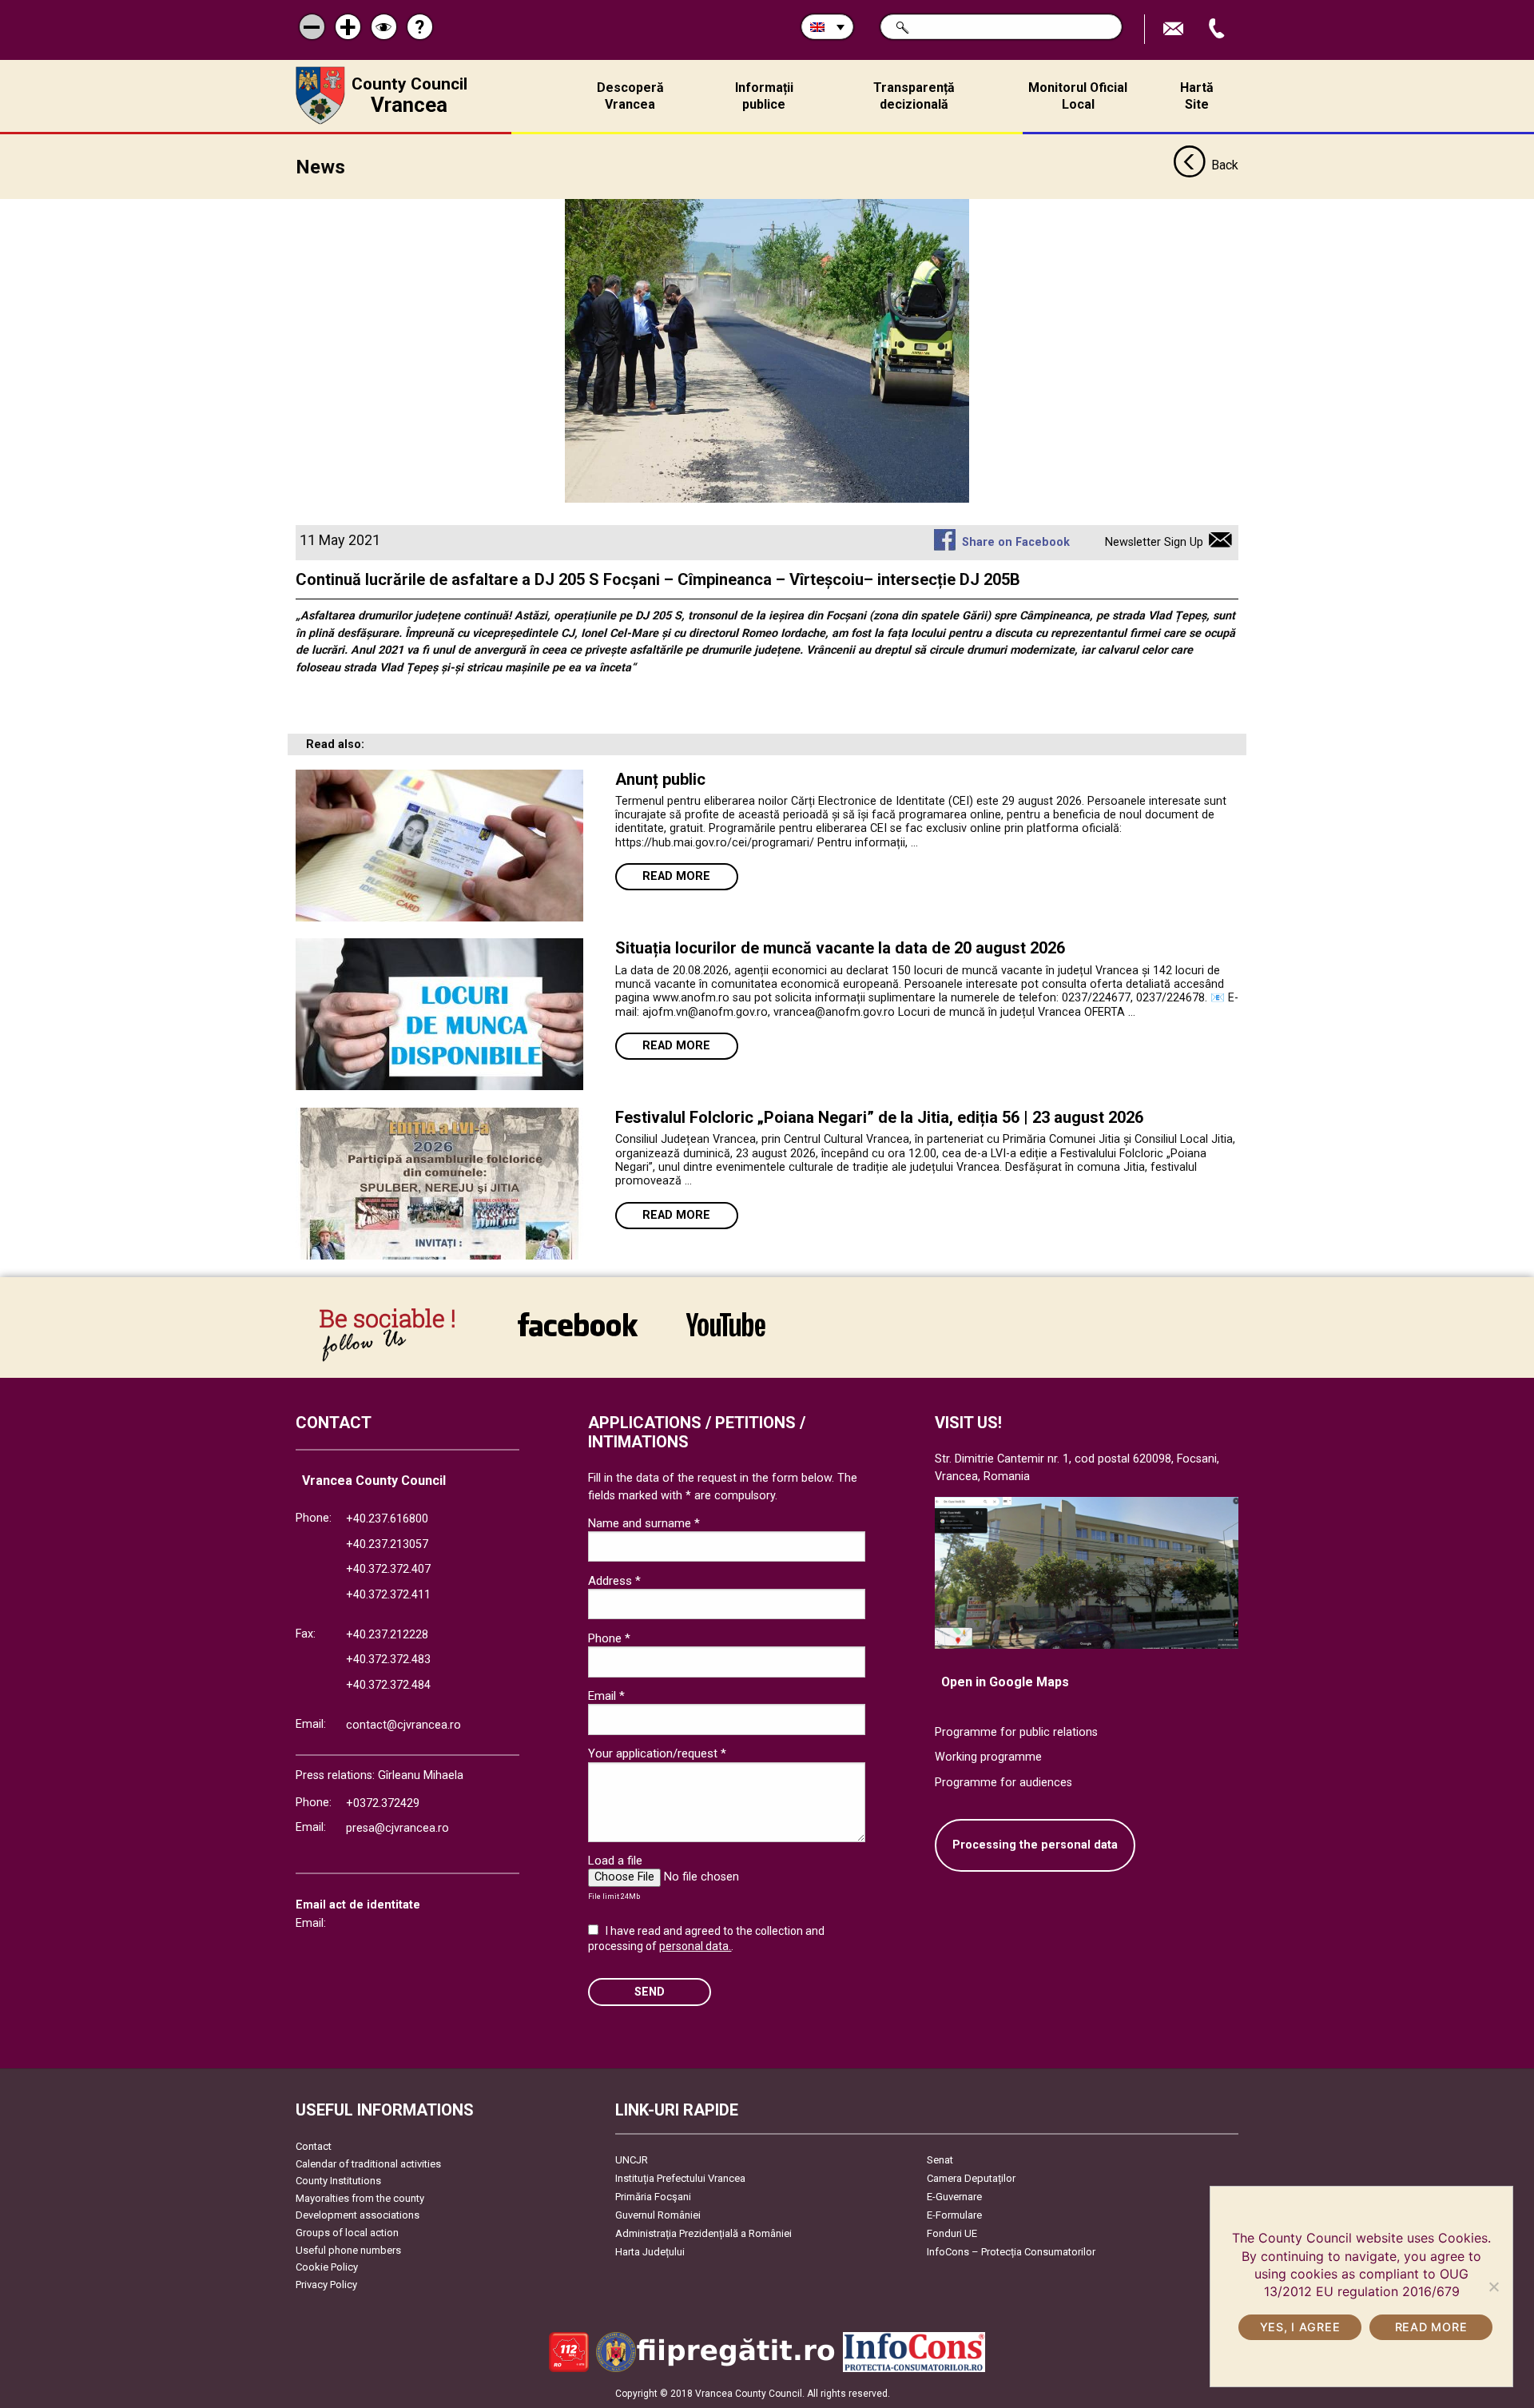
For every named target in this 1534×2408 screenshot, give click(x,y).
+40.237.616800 (387, 1519)
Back (1225, 165)
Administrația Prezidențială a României (703, 2233)
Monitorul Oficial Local (1078, 96)
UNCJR (632, 2160)
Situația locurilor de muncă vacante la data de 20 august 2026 (840, 948)
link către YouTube (725, 1335)
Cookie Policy (327, 2267)
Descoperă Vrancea (630, 96)
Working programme (988, 1757)
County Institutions (338, 2181)
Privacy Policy (326, 2285)
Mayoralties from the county (360, 2198)
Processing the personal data (1035, 1845)
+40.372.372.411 (388, 1595)
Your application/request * (657, 1753)
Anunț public (660, 779)
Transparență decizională (914, 96)
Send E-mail (1175, 29)
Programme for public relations (1016, 1732)
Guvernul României (658, 2215)
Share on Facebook (1015, 542)
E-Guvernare (954, 2197)
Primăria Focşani (653, 2197)
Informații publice (764, 96)
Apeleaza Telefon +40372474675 (1218, 29)
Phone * (609, 1638)
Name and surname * (644, 1523)
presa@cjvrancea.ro (397, 1828)
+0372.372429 (383, 1803)
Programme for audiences (1003, 1783)
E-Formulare (954, 2215)
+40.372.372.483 (388, 1660)
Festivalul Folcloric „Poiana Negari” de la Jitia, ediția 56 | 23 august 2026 (879, 1117)
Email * (606, 1696)
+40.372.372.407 (388, 1569)
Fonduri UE (952, 2233)
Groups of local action (347, 2233)
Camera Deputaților (971, 2178)
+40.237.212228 (387, 1635)
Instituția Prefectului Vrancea (680, 2178)
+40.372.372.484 (388, 1685)
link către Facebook (578, 1335)
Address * (614, 1581)
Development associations (358, 2215)
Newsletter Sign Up (1154, 542)
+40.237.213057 (387, 1544)
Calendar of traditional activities (368, 2164)
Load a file (615, 1861)
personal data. (695, 1946)
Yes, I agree (1300, 2327)
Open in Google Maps (1005, 1682)
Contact (314, 2146)
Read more (676, 876)
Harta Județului (650, 2252)
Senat (940, 2160)
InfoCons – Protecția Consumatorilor (1011, 2252)
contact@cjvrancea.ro (403, 1725)
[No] (1493, 2287)
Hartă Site (1197, 96)
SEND (650, 1992)
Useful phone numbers (348, 2250)
